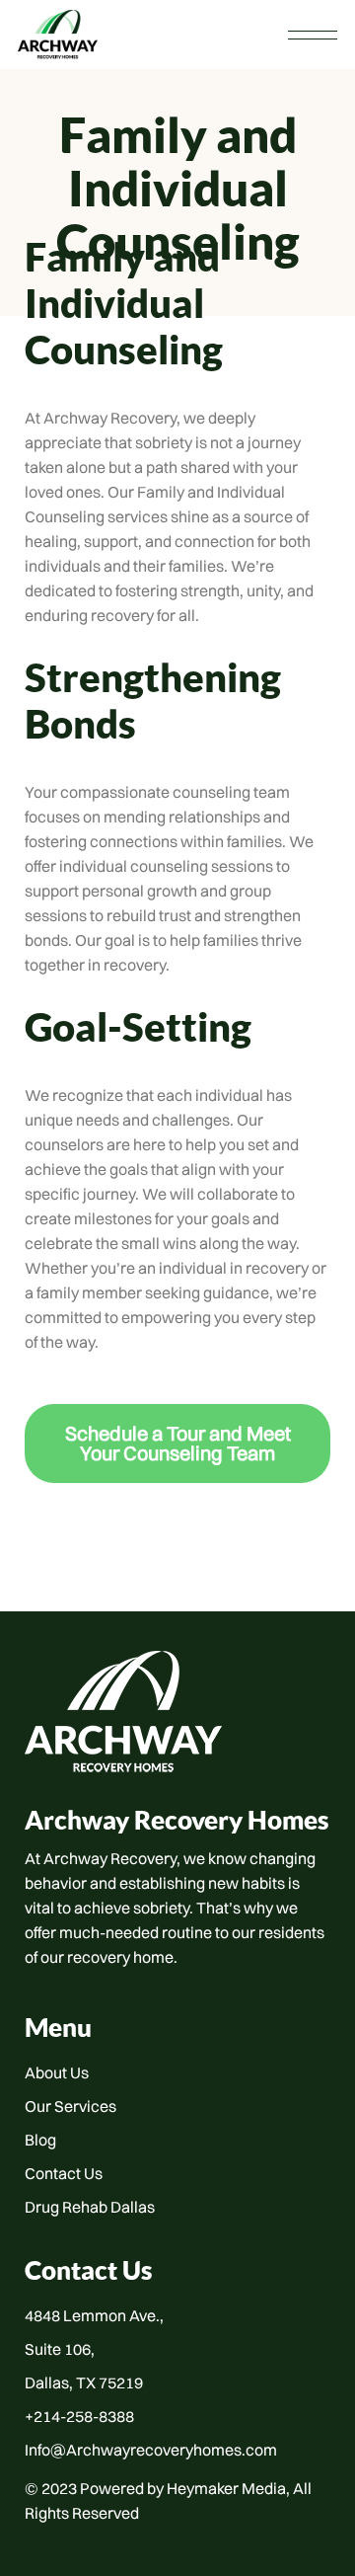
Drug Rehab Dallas (90, 2207)
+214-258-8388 (79, 2416)
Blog (40, 2140)
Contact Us (64, 2173)
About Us (57, 2072)
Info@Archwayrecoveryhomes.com (151, 2450)
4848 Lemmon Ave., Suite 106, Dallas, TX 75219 (94, 2349)
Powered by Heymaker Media (183, 2488)
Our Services (71, 2106)
